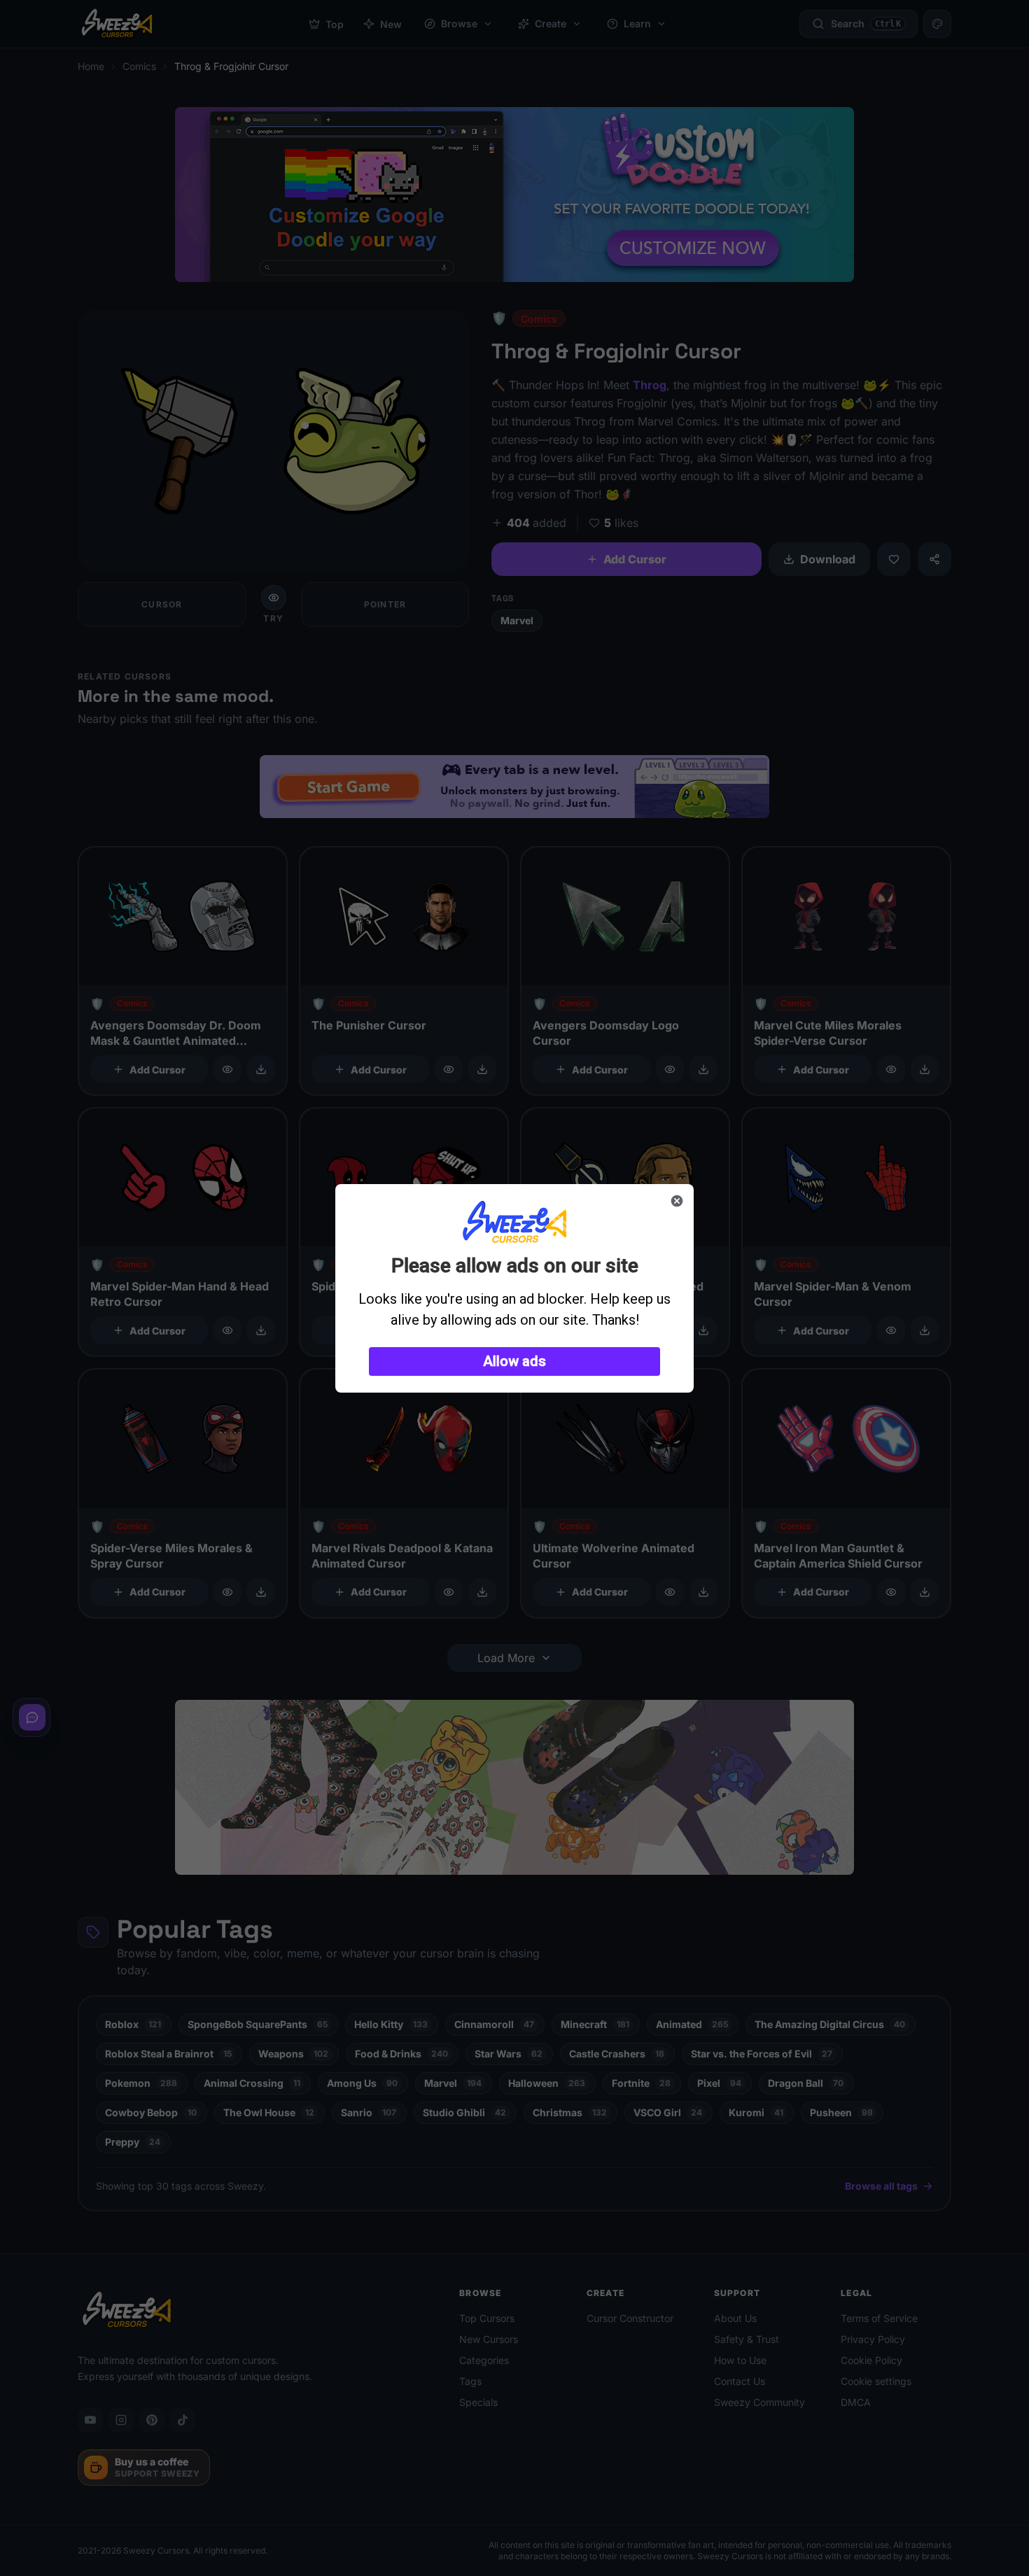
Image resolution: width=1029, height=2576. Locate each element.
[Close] (677, 1201)
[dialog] (514, 1288)
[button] (514, 1361)
